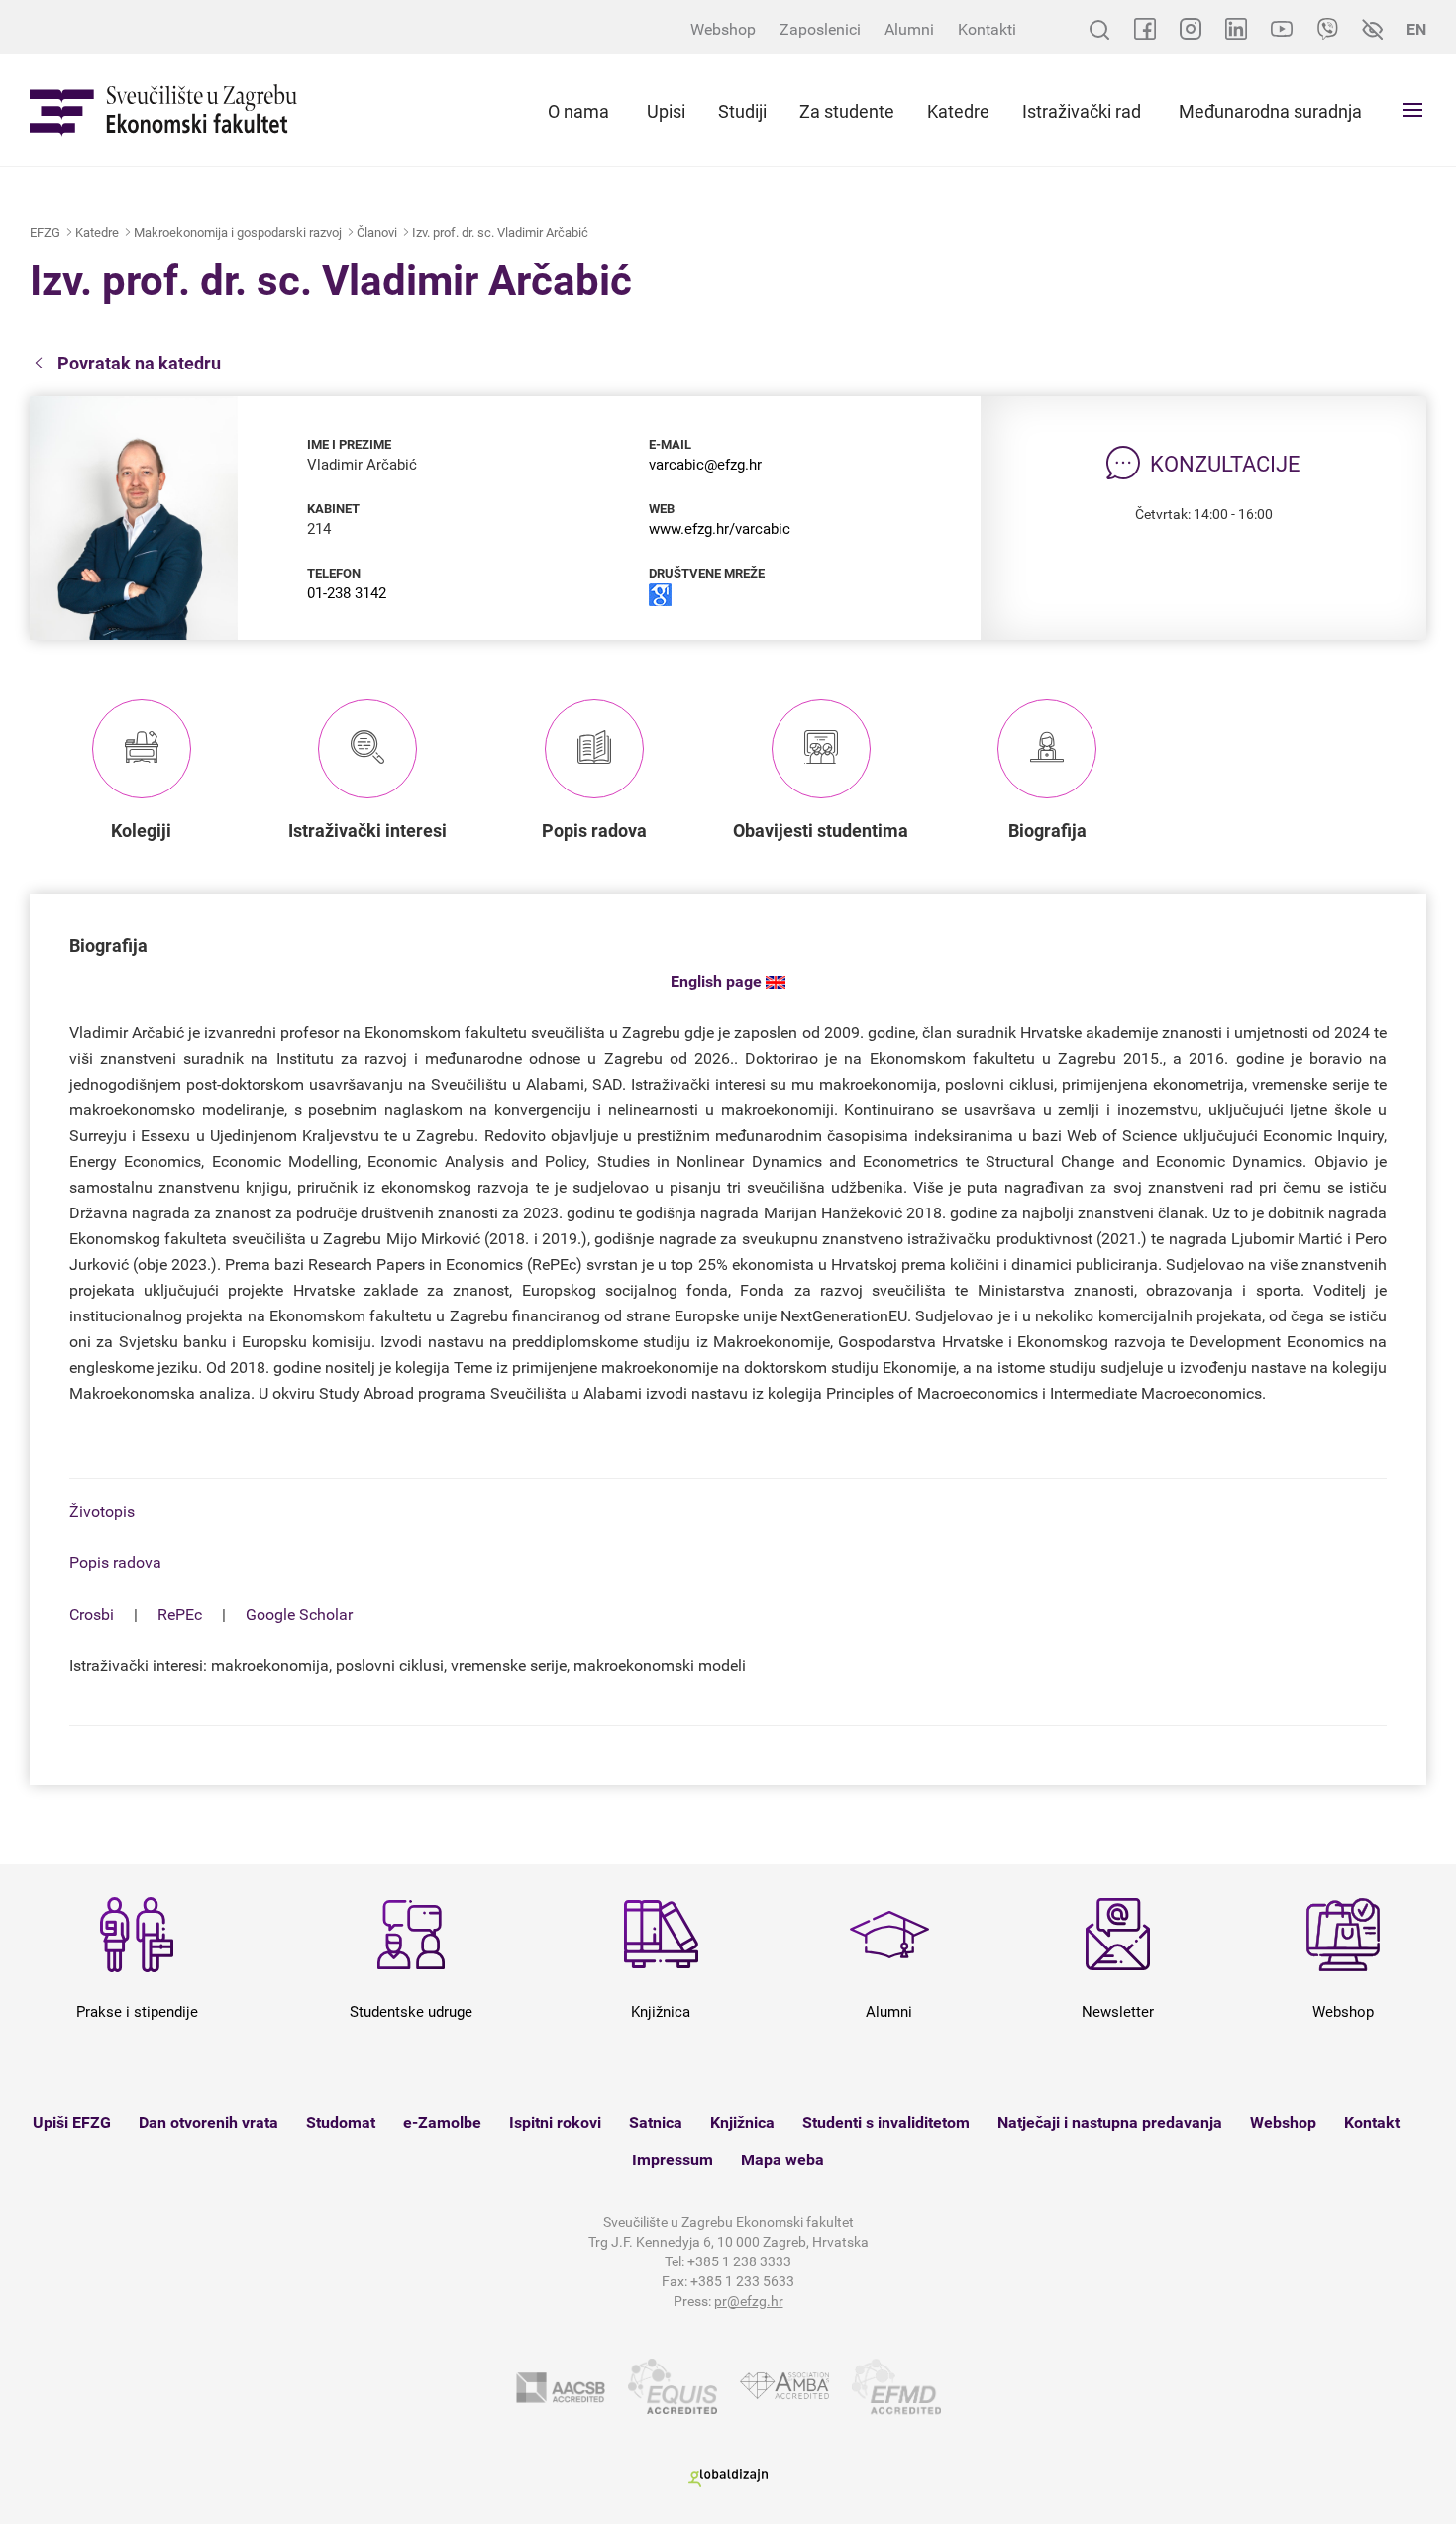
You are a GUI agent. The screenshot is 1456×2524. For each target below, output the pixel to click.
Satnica (656, 2122)
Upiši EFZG (72, 2122)
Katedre (958, 111)
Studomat (341, 2122)
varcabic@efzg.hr (705, 465)
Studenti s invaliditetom (886, 2122)
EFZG (45, 232)
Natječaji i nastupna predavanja (1110, 2122)
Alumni (909, 29)
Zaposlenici (820, 29)
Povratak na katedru (139, 363)
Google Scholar (299, 1614)
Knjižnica (742, 2122)
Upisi (666, 111)
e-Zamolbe (442, 2122)
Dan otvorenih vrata (208, 2122)
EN (1416, 29)
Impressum (673, 2160)
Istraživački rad (1082, 111)
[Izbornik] (1412, 110)
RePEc (180, 1614)
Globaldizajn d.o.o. (728, 2478)
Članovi (377, 232)
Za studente (847, 111)
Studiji (742, 111)
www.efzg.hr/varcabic (720, 529)
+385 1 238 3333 (739, 2261)
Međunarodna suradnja (1270, 111)
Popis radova (115, 1563)
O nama (578, 111)
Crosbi (92, 1614)
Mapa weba (782, 2160)
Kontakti (987, 29)
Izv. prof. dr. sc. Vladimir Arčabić (500, 232)
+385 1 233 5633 (742, 2281)
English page (718, 981)
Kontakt (1372, 2122)
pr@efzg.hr (749, 2301)
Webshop (723, 29)
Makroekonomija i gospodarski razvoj (238, 232)
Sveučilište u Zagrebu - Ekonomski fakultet (163, 110)
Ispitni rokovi (555, 2122)
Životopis (102, 1511)
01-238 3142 (347, 593)
